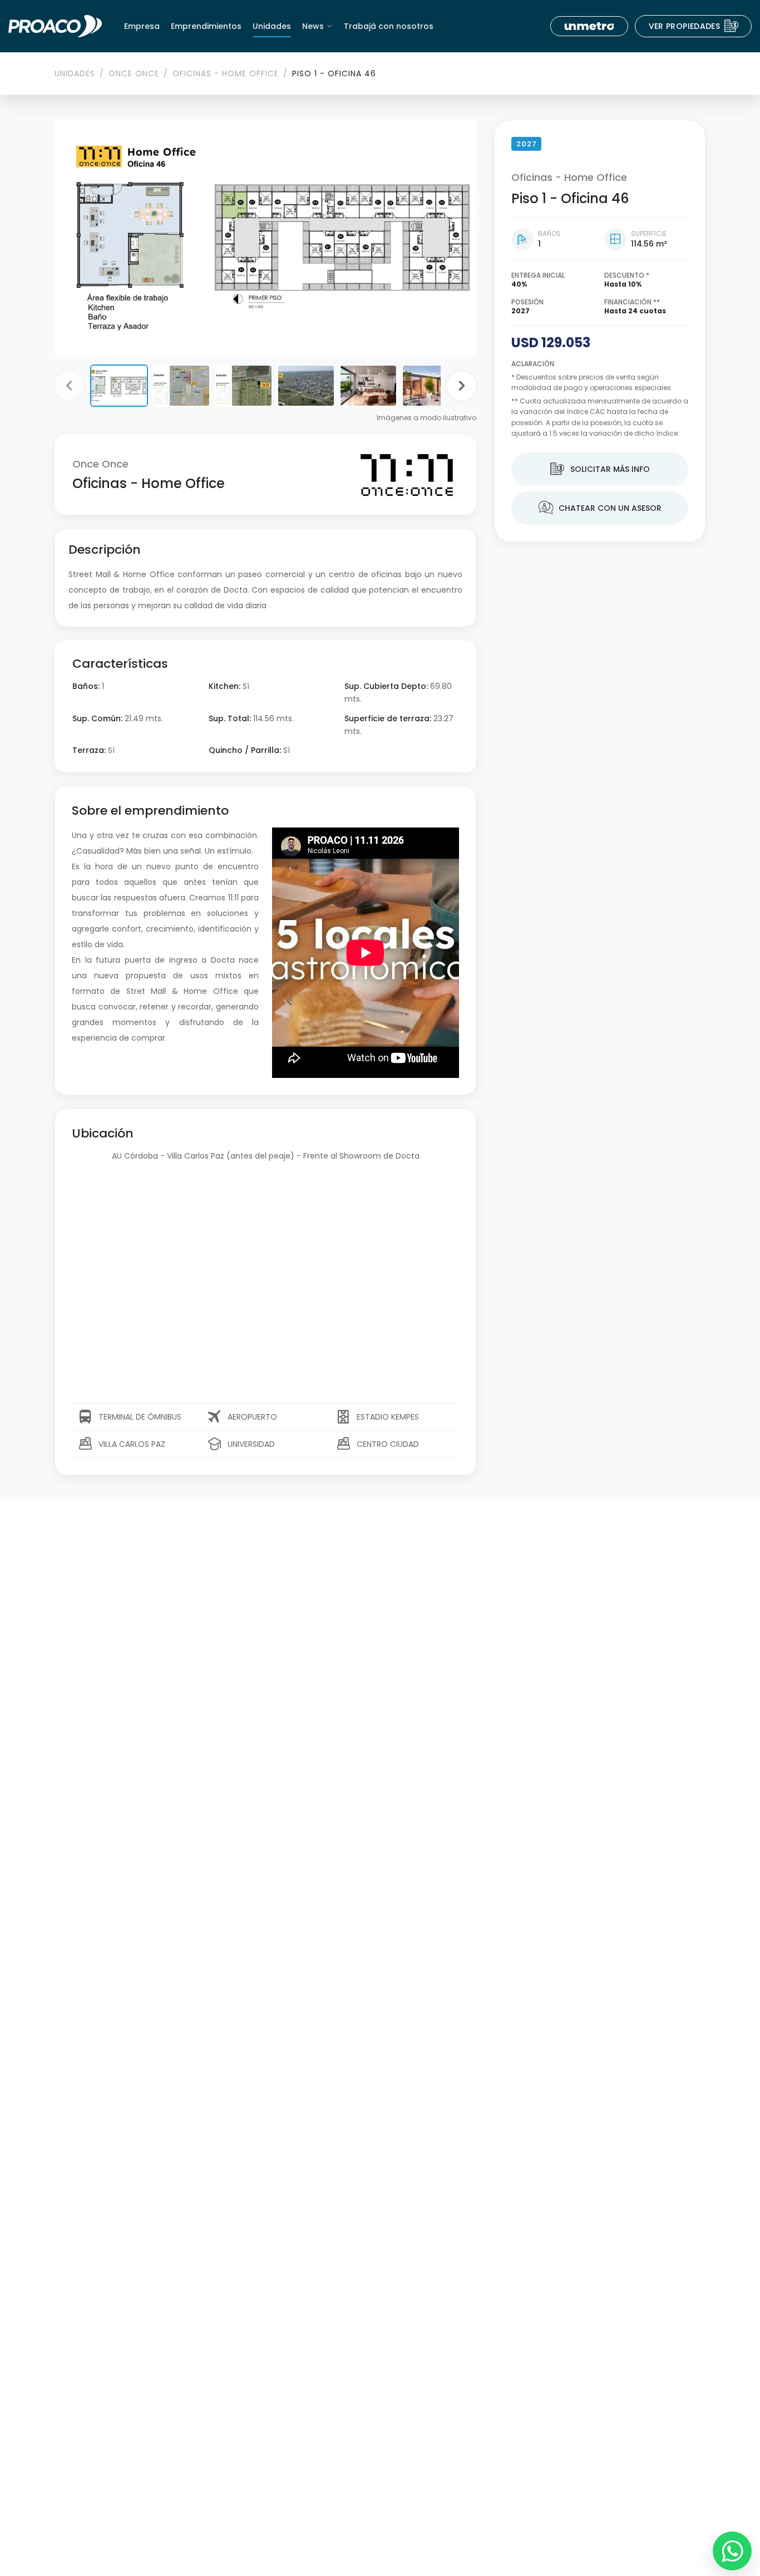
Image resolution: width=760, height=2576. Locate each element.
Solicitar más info (600, 469)
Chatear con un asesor (600, 508)
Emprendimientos (206, 26)
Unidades (272, 26)
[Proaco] (55, 26)
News (313, 26)
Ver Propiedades (694, 26)
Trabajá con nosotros (389, 26)
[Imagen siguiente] (462, 386)
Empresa (142, 26)
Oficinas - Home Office (226, 73)
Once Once (134, 73)
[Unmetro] (589, 26)
